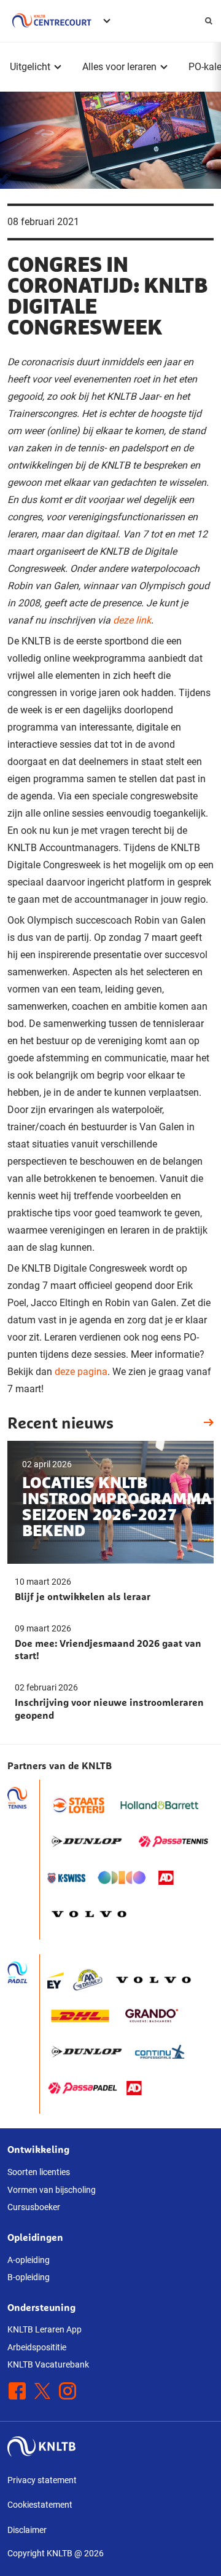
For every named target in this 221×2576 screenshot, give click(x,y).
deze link (132, 620)
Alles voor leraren (119, 67)
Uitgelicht (30, 67)
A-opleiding (29, 2260)
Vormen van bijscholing (52, 2190)
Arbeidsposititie (37, 2347)
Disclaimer (27, 2530)
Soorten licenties (39, 2172)
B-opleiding (29, 2277)
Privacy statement (42, 2480)
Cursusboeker (34, 2207)
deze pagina (81, 1372)
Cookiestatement (40, 2505)
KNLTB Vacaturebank (48, 2364)
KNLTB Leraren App (45, 2329)
